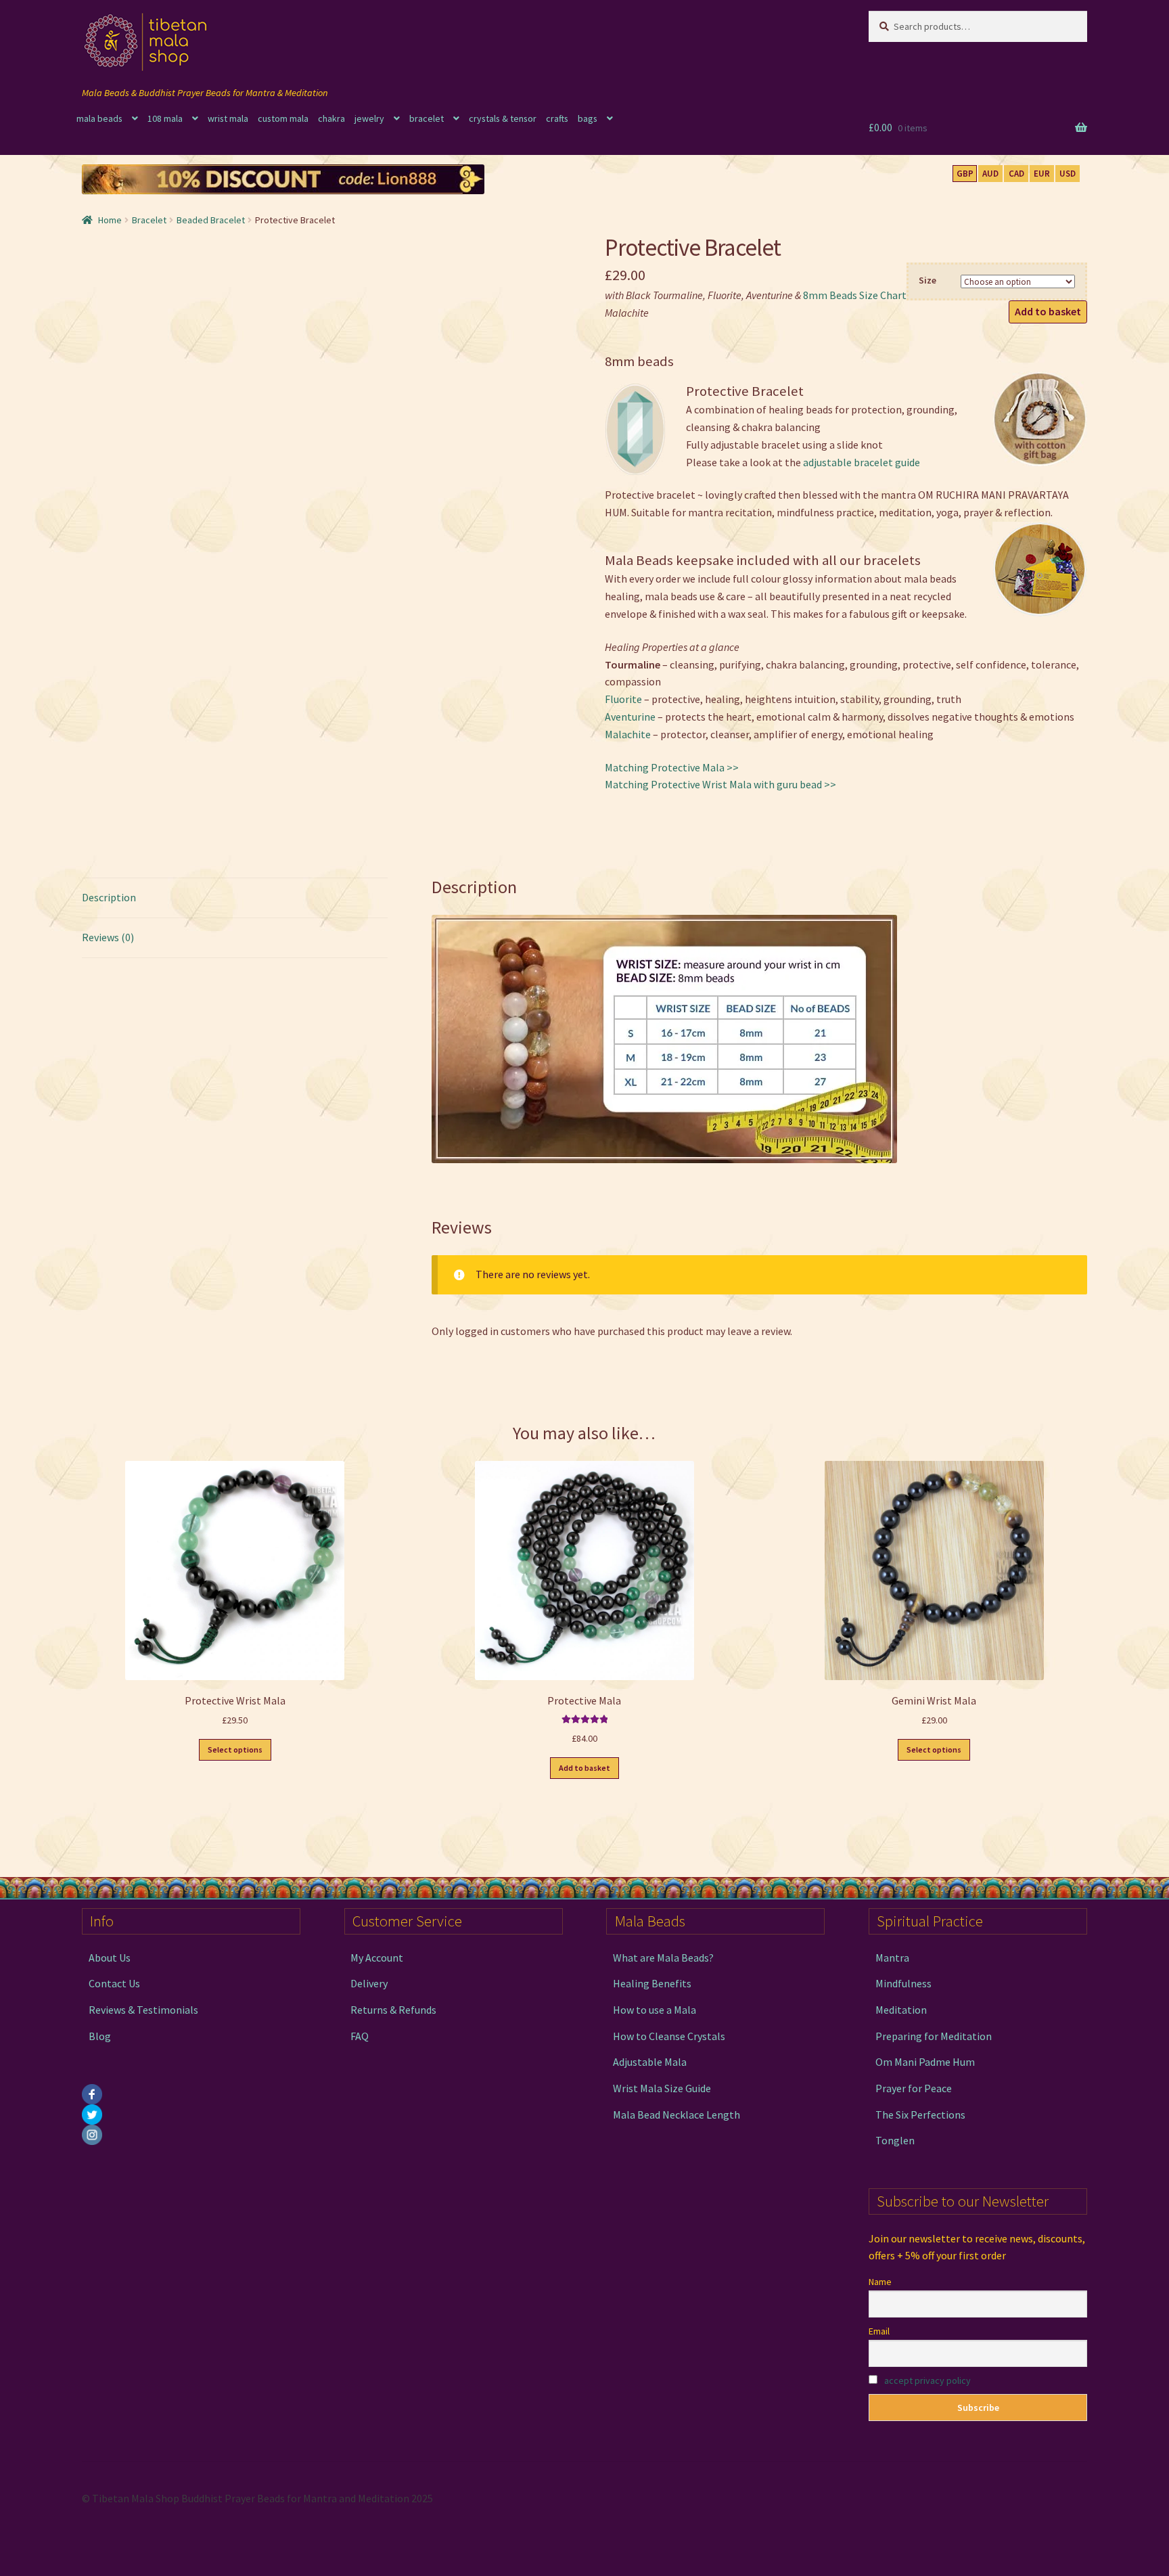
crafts (557, 118)
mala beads (99, 118)
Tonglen (895, 2140)
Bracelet (149, 220)
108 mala (165, 118)
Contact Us (114, 1983)
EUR (1042, 174)
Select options (235, 1749)
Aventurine (630, 717)
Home (110, 220)
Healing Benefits (652, 1983)
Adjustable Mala (650, 2062)
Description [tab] (109, 897)
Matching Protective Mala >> (672, 767)
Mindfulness (903, 1983)
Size (927, 280)
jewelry (369, 118)
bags (588, 118)
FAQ (360, 2036)
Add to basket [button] (584, 1768)
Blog (100, 2036)
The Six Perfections (920, 2115)
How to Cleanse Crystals (669, 2036)
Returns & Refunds (393, 2010)
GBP (965, 174)
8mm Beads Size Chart (855, 295)
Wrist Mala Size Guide (662, 2088)
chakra (331, 118)
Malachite (628, 734)
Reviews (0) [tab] (108, 937)
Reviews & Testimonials (143, 2010)
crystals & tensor (503, 118)
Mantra (892, 1958)
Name (880, 2282)
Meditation (901, 2010)
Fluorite (623, 699)
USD (1068, 174)
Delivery (369, 1983)
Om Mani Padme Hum (925, 2062)
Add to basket (1048, 311)
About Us (110, 1958)
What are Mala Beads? (663, 1958)
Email (879, 2331)
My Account (377, 1958)
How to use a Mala (655, 2010)
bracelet (427, 118)
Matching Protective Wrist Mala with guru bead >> (720, 784)
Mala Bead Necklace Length (677, 2115)
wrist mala (228, 118)
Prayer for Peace (914, 2088)
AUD (990, 174)
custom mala (283, 118)
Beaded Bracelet (211, 220)
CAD (1016, 174)
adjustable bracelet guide (862, 462)
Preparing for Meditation (934, 2036)
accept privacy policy (927, 2380)
